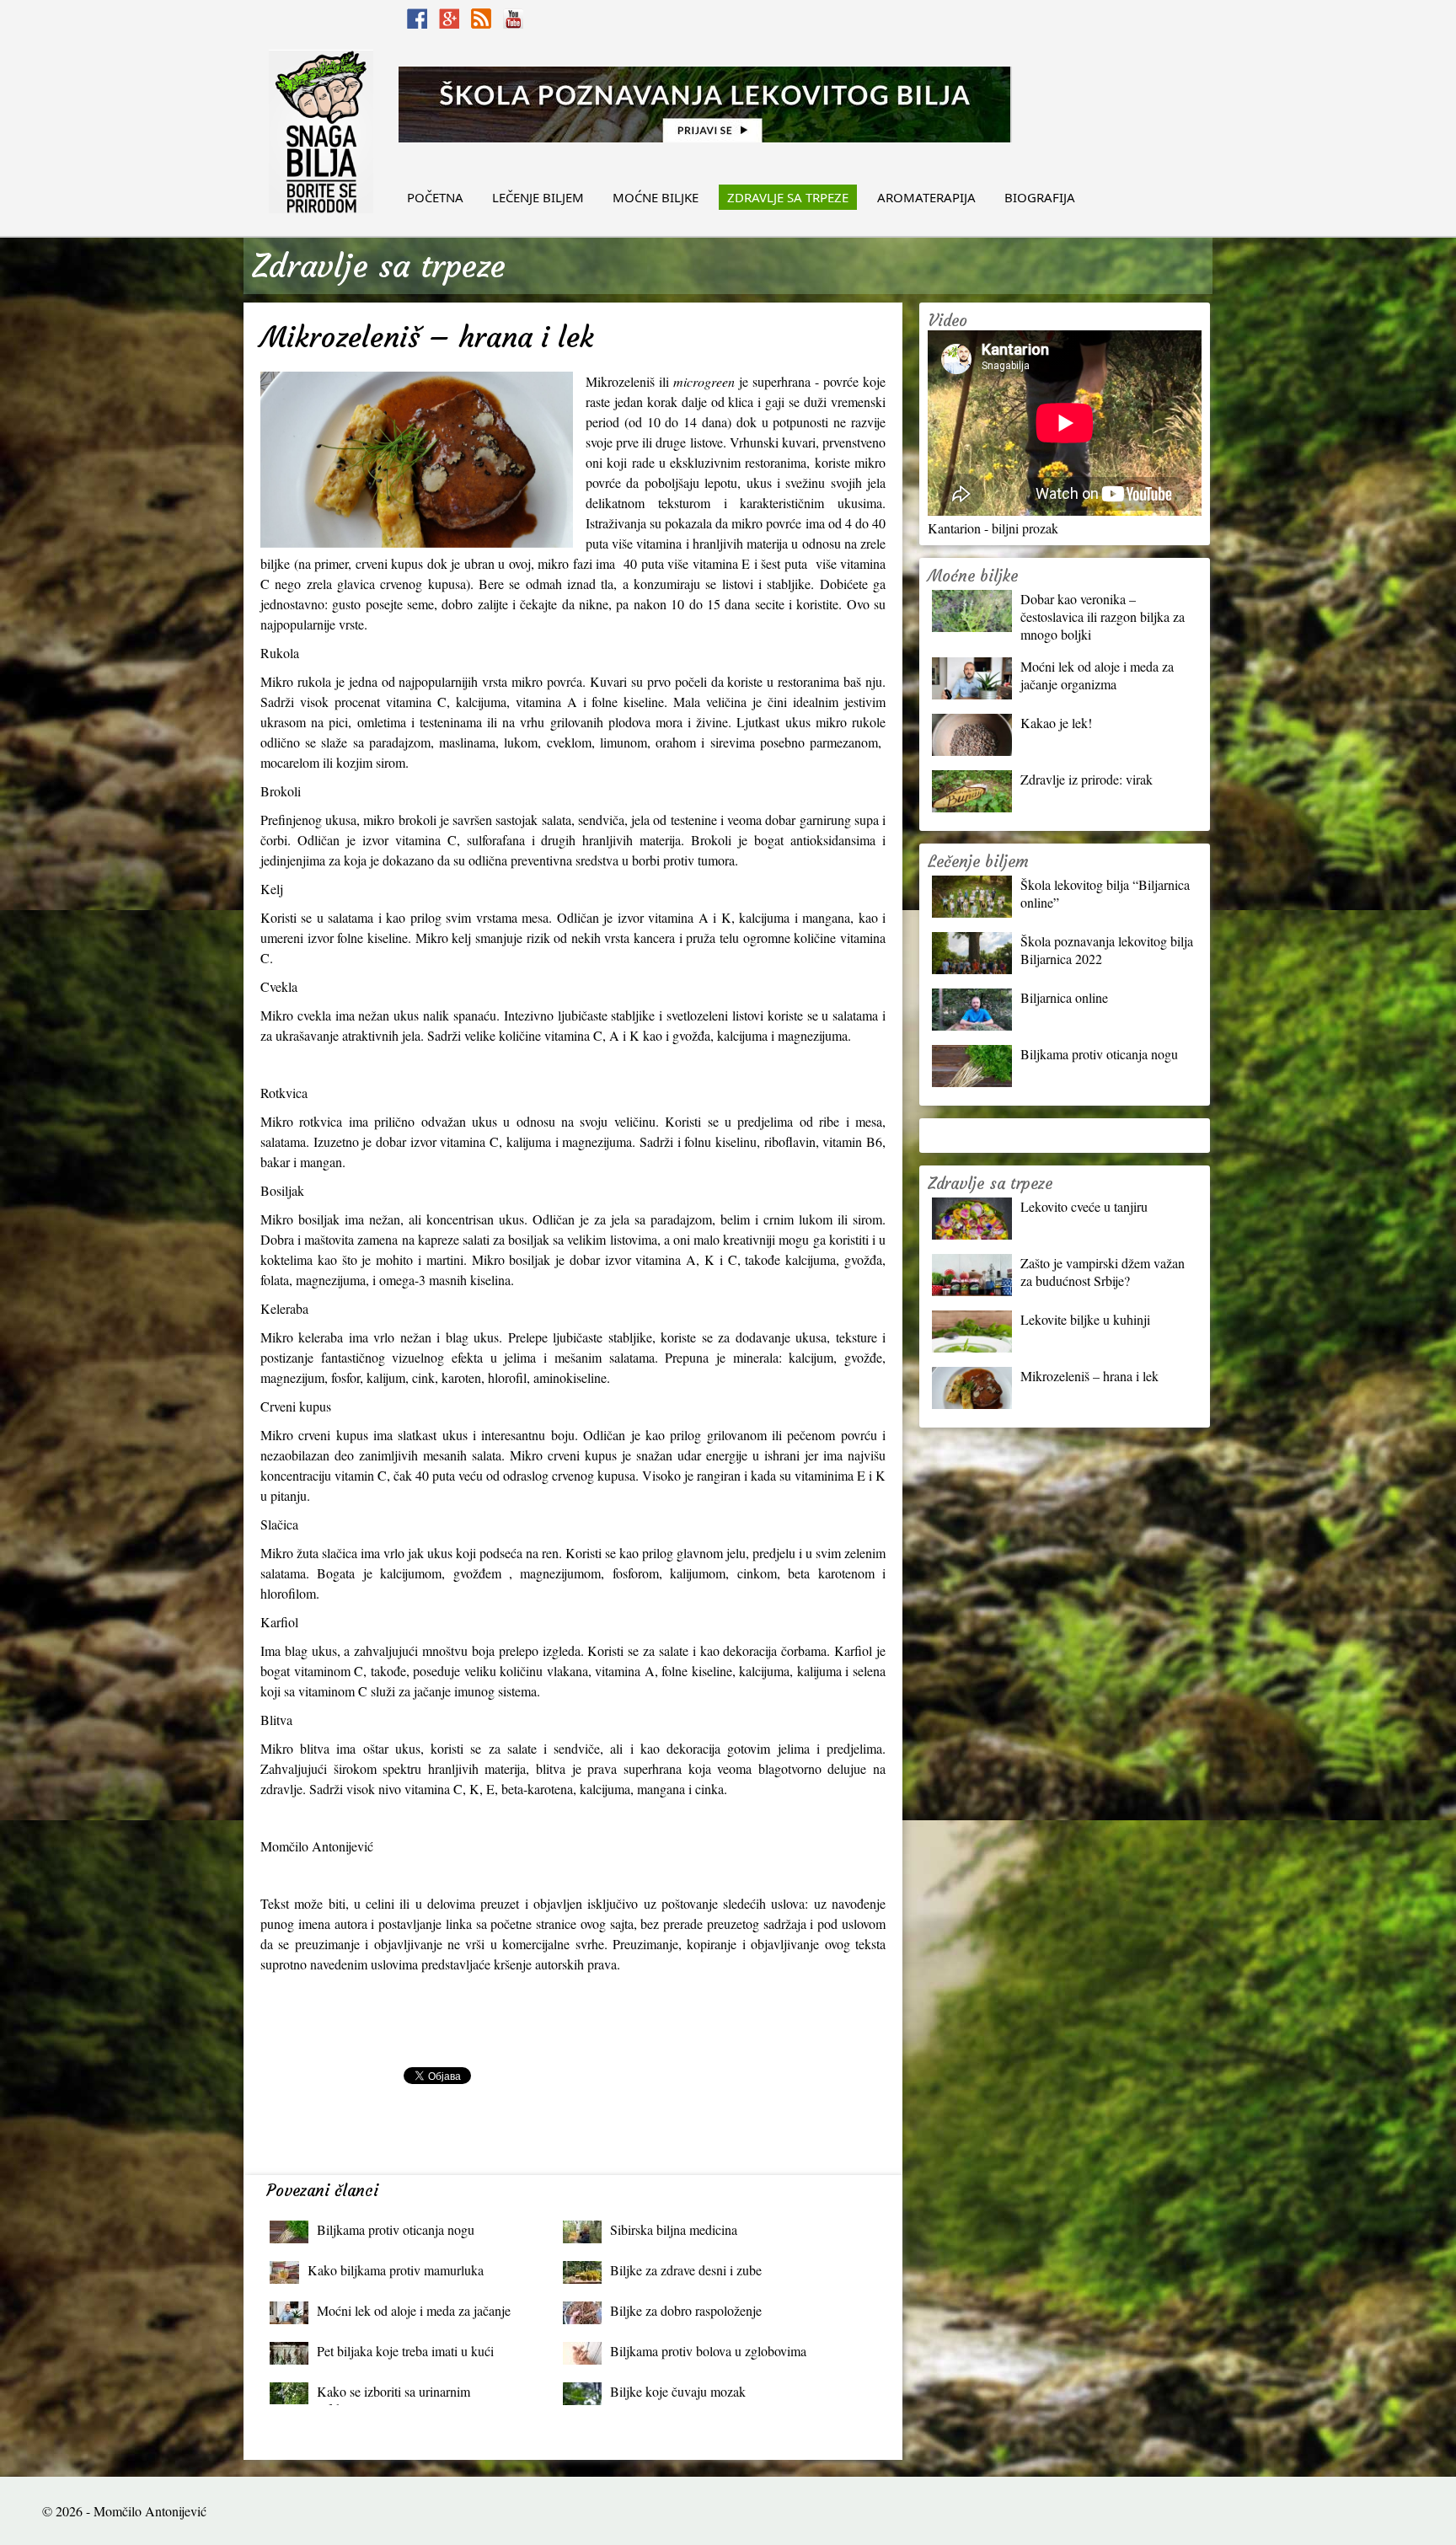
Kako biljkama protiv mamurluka (396, 2270)
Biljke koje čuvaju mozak (678, 2391)
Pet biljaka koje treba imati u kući (405, 2351)
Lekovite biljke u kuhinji (1085, 1319)
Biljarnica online (1064, 997)
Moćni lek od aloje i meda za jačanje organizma (414, 2315)
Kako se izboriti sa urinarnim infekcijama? (393, 2395)
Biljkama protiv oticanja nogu (396, 2229)
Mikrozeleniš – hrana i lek (1089, 1376)
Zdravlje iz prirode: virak (1087, 779)
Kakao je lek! (1056, 723)
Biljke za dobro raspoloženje (686, 2310)
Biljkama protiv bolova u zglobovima (708, 2351)
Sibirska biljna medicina (674, 2229)
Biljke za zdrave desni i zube (686, 2270)
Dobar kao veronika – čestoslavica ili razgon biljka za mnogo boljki (1103, 616)
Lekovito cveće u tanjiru (1084, 1206)
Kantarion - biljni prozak (993, 528)
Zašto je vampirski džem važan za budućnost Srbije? (1103, 1272)
